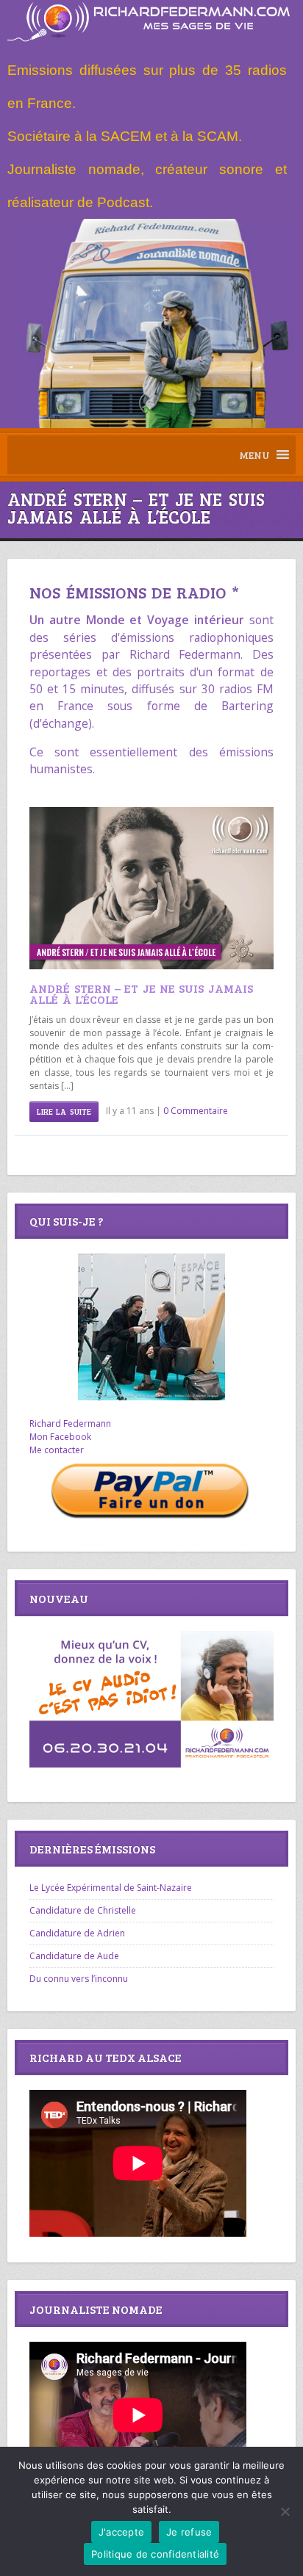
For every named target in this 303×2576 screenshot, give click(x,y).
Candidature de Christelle (83, 1910)
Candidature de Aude (74, 1956)
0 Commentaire (196, 1111)
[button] (254, 455)
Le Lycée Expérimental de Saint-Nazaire (111, 1888)
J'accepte (121, 2532)
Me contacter (57, 1450)
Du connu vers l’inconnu (79, 1979)
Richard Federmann (70, 1423)
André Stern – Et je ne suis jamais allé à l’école (141, 994)
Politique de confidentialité (155, 2554)
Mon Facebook (60, 1437)
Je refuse (189, 2532)
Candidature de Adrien (77, 1933)
